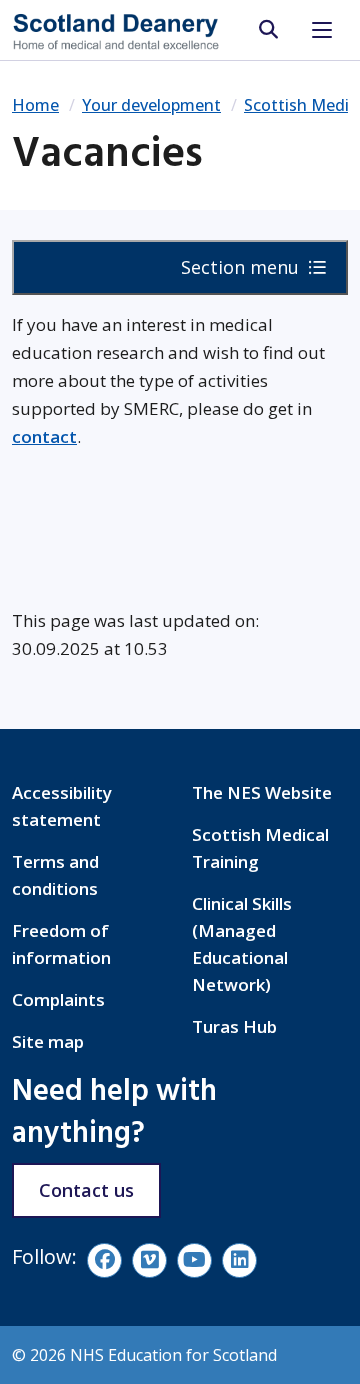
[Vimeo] (149, 1260)
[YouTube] (194, 1260)
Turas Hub (234, 1026)
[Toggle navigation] (322, 30)
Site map (48, 1041)
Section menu (242, 267)
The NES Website (262, 792)
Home (35, 105)
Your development (151, 105)
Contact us (86, 1190)
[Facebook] (104, 1260)
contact (44, 436)
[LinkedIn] (239, 1260)
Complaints (58, 999)
